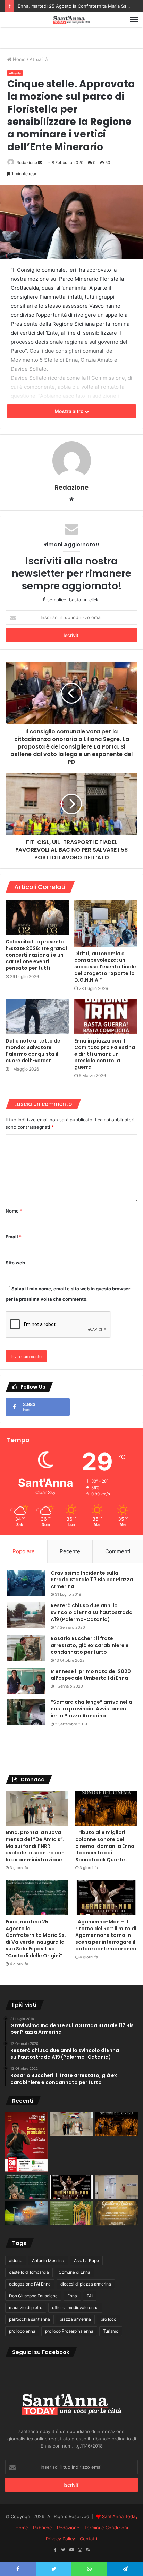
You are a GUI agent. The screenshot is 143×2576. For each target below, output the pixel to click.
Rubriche (43, 2528)
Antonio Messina (48, 2260)
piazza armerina (75, 2319)
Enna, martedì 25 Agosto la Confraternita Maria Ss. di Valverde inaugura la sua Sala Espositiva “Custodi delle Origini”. (36, 1939)
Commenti (118, 1551)
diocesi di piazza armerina (86, 2284)
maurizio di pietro (26, 2307)
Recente (70, 1551)
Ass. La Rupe (86, 2260)
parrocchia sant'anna (30, 2319)
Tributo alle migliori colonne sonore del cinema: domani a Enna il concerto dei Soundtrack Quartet (105, 1846)
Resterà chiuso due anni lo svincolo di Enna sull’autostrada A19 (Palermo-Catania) (92, 1612)
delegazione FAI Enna (30, 2284)
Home (19, 59)
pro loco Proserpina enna (69, 2331)
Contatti (89, 2539)
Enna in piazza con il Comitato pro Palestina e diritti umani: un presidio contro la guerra (105, 1054)
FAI (90, 2296)
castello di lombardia (29, 2272)
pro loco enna (22, 2331)
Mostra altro (70, 411)
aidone (16, 2260)
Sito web (15, 1263)
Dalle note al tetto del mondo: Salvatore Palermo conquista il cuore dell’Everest (34, 1051)
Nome (14, 1211)
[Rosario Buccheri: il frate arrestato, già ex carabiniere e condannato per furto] (26, 1648)
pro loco (108, 2319)
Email (14, 1237)
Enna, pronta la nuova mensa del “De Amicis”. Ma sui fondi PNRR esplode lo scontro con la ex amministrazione (35, 1846)
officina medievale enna (75, 2307)
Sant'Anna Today (120, 2516)
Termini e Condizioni (106, 2528)
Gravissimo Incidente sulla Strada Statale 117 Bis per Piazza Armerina (92, 1580)
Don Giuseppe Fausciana (33, 2296)
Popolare (24, 1551)
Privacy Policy (60, 2539)
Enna (72, 2296)
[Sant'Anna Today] (71, 20)
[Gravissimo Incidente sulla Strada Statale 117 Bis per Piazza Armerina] (26, 1583)
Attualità (39, 59)
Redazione (27, 163)
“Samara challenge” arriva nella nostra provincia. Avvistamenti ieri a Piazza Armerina (91, 1709)
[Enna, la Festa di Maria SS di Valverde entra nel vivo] (71, 2213)
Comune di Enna (74, 2272)
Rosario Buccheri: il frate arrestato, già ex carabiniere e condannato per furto (90, 1645)
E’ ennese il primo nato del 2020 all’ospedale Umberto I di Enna (91, 1675)
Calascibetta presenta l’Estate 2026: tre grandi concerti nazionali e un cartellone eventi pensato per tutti (36, 955)
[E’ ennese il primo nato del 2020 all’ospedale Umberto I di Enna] (26, 1681)
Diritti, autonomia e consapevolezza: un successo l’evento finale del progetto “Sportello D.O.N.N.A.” (105, 967)
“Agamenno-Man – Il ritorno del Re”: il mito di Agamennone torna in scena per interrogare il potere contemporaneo (106, 1935)
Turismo (111, 2331)
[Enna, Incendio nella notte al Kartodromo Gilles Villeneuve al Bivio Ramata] (26, 2213)
